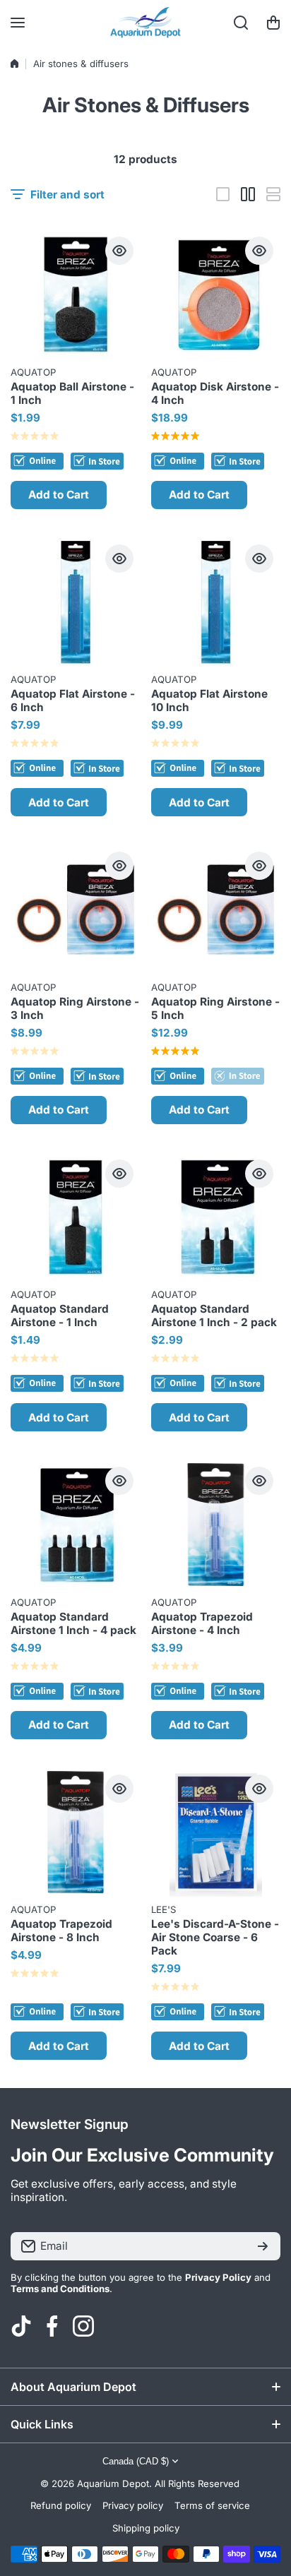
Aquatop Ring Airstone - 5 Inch (215, 1008)
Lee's (164, 1909)
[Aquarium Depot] (145, 23)
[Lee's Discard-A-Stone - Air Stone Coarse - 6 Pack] (216, 1832)
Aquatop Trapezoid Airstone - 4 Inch (202, 1623)
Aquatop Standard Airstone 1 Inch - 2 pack (214, 1316)
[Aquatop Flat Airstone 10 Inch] (216, 602)
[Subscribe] (263, 2246)
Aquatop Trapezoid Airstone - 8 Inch (61, 1931)
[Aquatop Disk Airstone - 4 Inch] (216, 294)
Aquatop (33, 372)
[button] (273, 23)
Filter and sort (67, 195)
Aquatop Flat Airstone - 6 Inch (73, 700)
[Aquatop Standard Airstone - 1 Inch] (76, 1217)
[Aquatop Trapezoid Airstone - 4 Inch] (216, 1525)
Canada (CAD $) (136, 2461)
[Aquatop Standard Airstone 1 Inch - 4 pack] (76, 1525)
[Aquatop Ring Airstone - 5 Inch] (216, 910)
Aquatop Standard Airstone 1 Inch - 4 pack (73, 1623)
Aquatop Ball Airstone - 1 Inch (72, 393)
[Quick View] (119, 251)
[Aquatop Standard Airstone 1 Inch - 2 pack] (216, 1217)
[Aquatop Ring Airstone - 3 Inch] (76, 910)
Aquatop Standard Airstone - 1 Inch (60, 1316)
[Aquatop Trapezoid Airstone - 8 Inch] (76, 1832)
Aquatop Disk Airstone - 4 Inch (215, 393)
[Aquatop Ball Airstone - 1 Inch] (76, 294)
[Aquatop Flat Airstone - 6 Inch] (76, 602)
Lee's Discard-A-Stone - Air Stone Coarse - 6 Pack (215, 1937)
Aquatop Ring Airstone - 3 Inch (75, 1008)
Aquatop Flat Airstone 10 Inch (209, 700)
